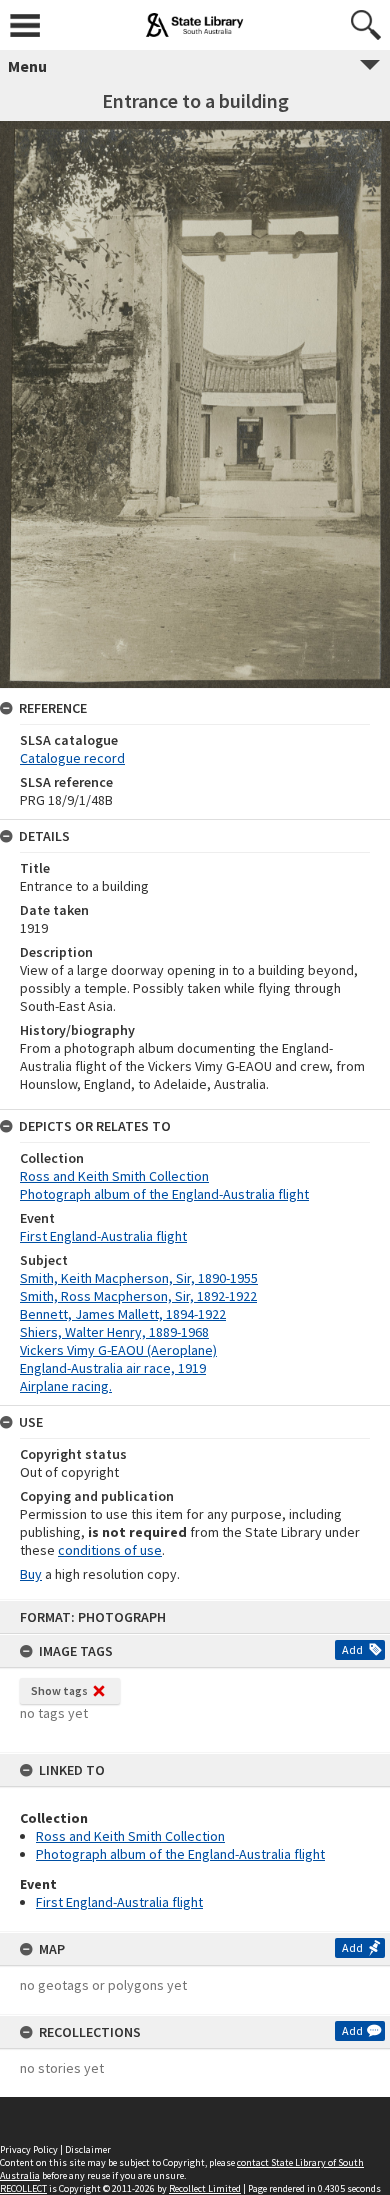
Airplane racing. (66, 1386)
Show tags (59, 1690)
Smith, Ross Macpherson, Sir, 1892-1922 (138, 1296)
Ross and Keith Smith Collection (130, 1836)
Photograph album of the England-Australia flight (180, 1854)
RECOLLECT (23, 2188)
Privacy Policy (29, 2149)
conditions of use (110, 1550)
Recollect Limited (205, 2188)
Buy (31, 1574)
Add (352, 1649)
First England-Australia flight (119, 1902)
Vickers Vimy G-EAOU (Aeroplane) (118, 1350)
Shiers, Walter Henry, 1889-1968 (114, 1332)
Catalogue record (72, 758)
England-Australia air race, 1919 (113, 1368)
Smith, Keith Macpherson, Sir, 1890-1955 (139, 1278)
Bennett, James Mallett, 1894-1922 (123, 1314)
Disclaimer (88, 2149)
